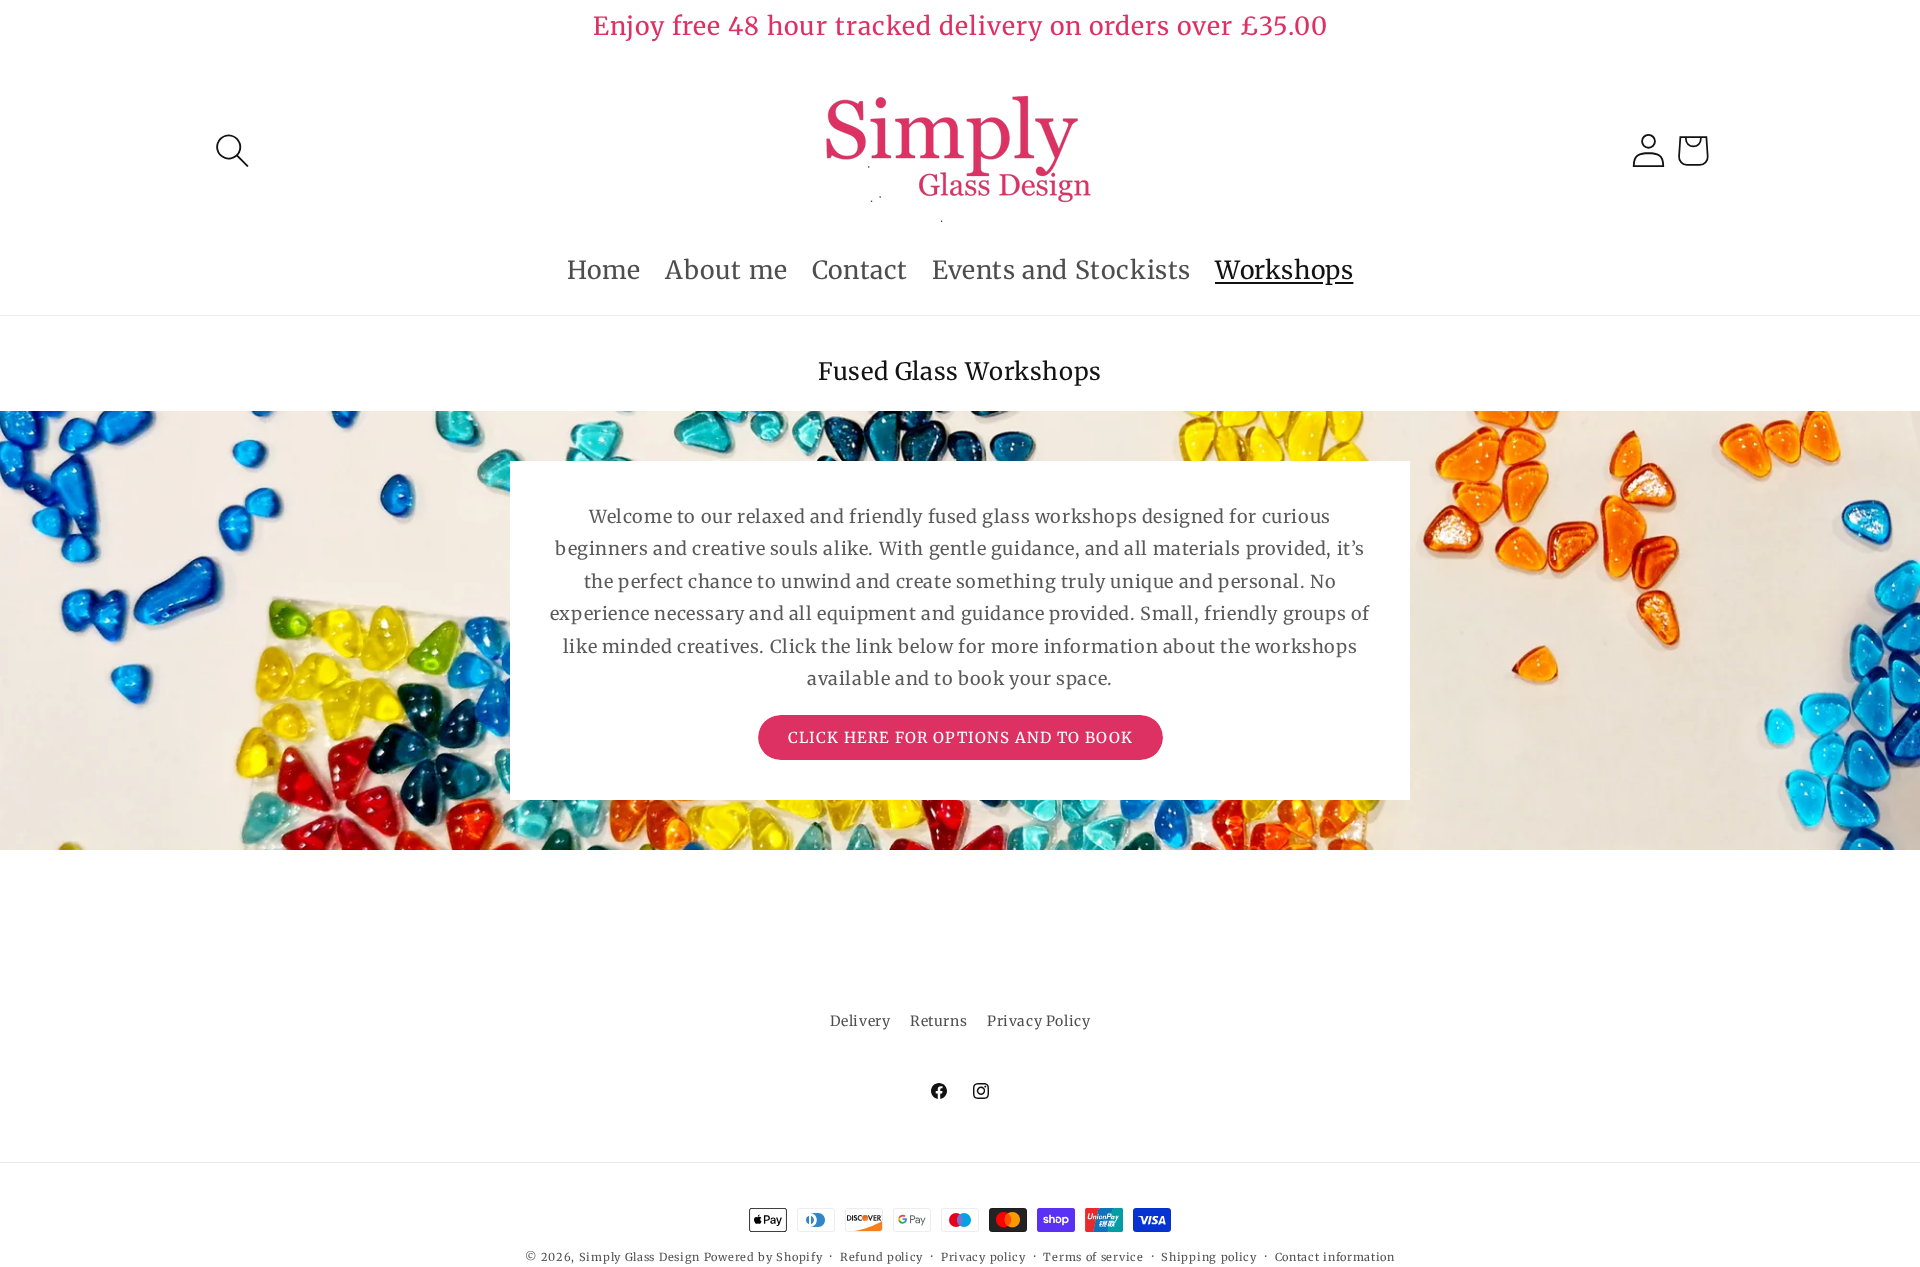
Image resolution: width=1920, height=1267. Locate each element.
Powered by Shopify (763, 1257)
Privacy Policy (1038, 1021)
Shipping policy (1209, 1256)
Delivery (860, 1021)
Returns (938, 1021)
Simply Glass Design (639, 1257)
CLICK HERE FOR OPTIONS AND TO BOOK (960, 737)
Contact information (1335, 1256)
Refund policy (881, 1256)
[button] (232, 150)
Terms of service (1093, 1256)
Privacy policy (983, 1256)
